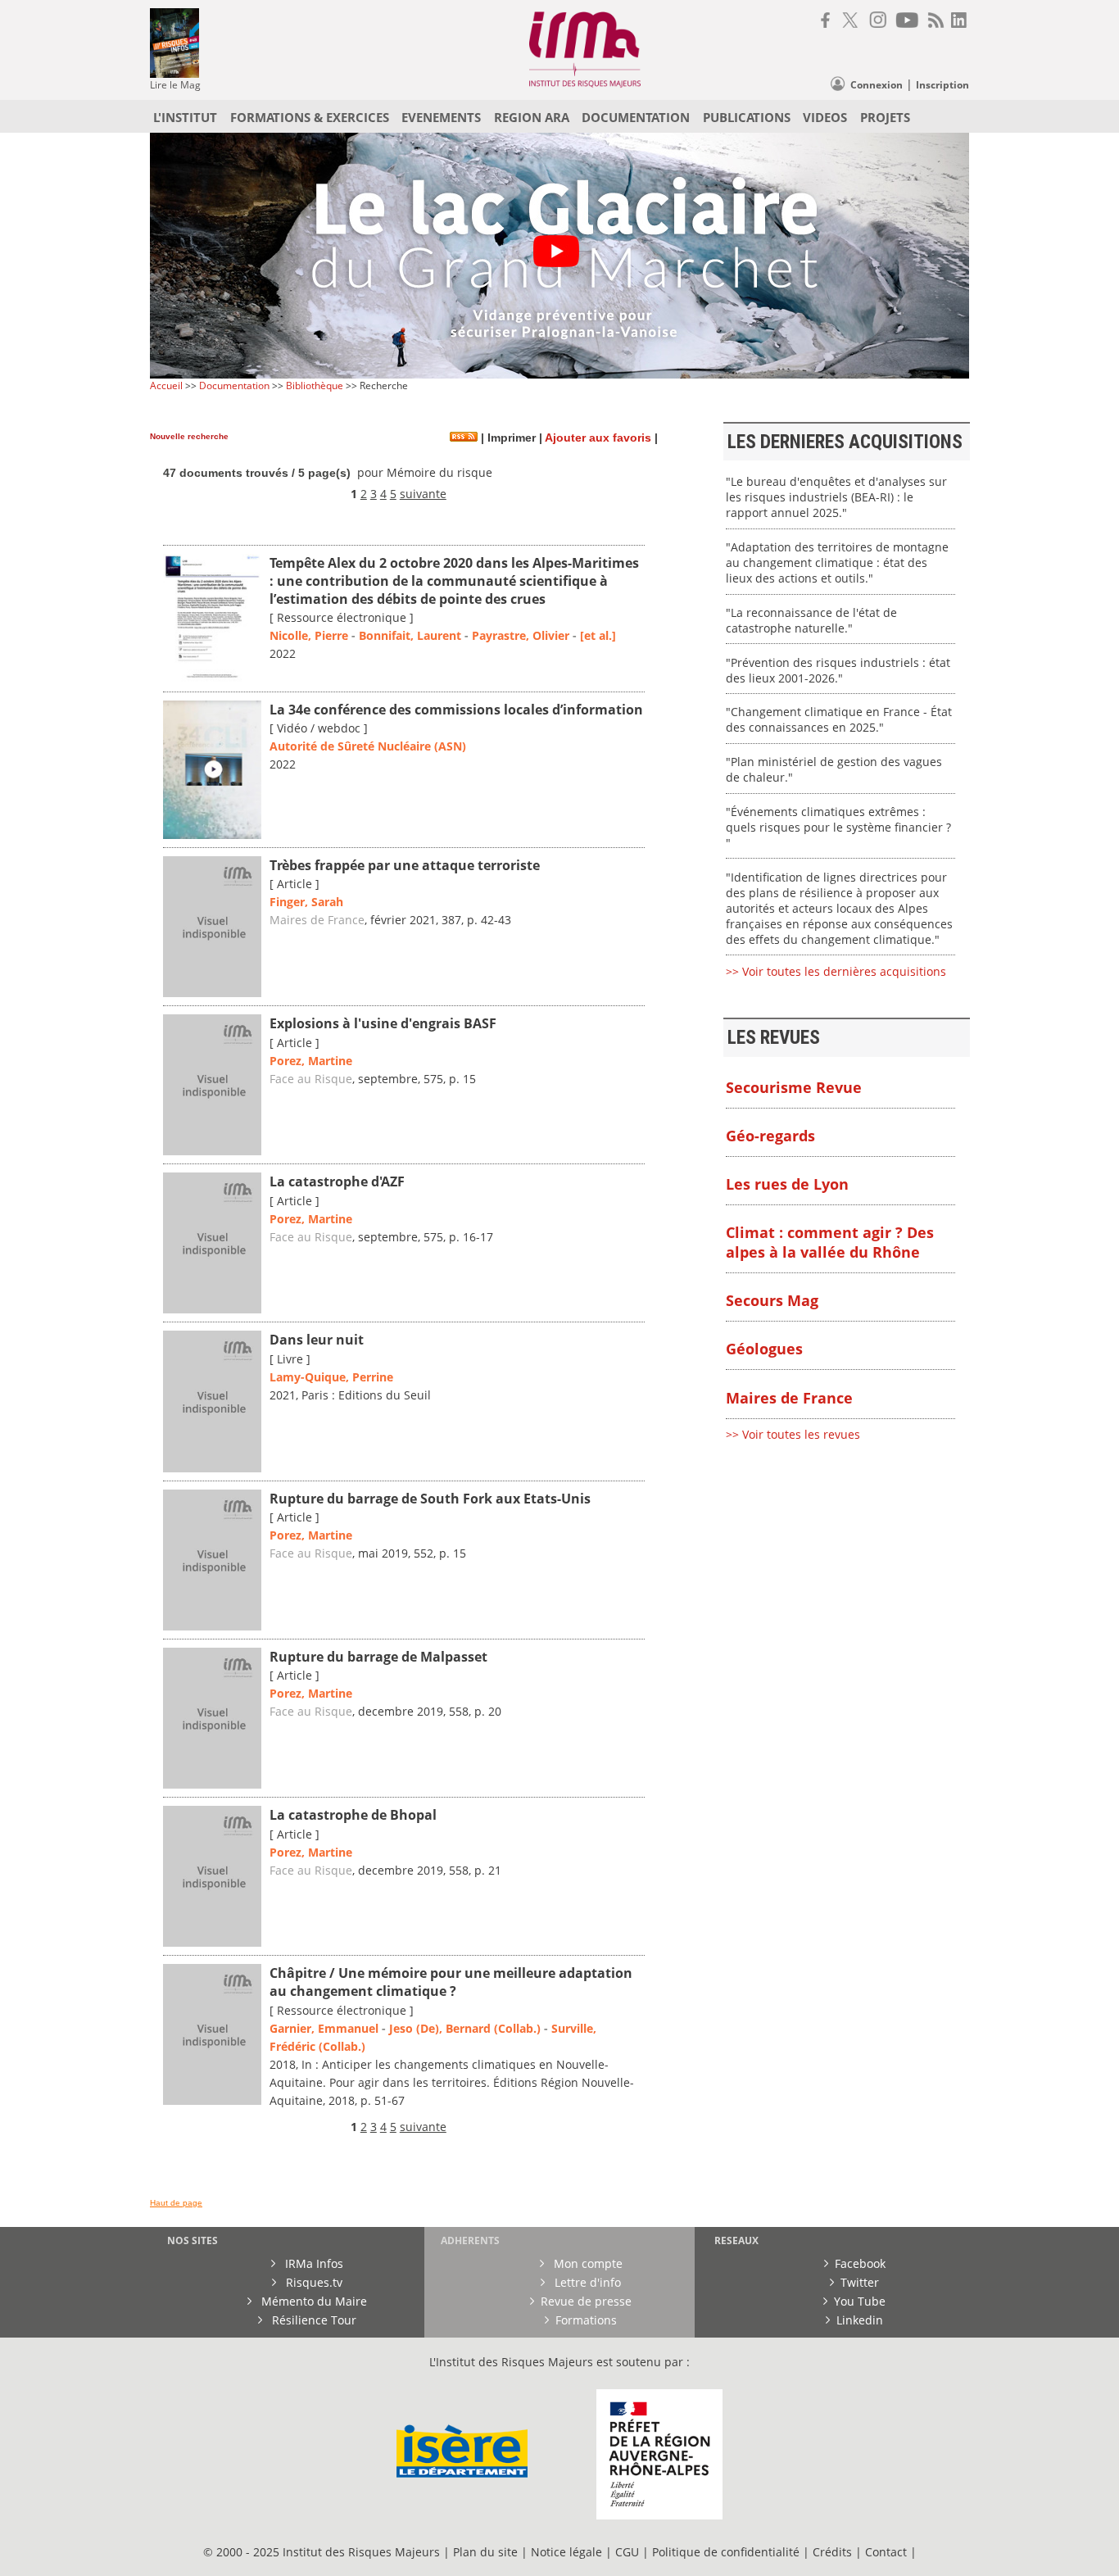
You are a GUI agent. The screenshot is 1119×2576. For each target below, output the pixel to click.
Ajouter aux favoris (598, 438)
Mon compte (587, 2263)
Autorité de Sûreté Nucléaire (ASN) (368, 746)
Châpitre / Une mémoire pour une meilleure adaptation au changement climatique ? (451, 1982)
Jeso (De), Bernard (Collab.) (465, 2028)
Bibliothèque (315, 385)
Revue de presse (586, 2301)
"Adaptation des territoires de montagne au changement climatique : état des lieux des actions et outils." (837, 562)
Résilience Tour (313, 2320)
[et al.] (598, 635)
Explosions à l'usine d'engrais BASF (383, 1023)
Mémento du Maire (313, 2301)
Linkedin (860, 2320)
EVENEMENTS (441, 117)
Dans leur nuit (317, 1340)
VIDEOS (825, 117)
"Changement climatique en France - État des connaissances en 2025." (839, 719)
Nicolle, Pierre (309, 635)
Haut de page (176, 2203)
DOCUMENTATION (636, 117)
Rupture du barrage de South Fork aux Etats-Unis (430, 1499)
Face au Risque (311, 1079)
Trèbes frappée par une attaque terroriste (405, 865)
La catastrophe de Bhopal (353, 1815)
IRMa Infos (313, 2263)
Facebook (860, 2263)
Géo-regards (770, 1136)
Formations (586, 2320)
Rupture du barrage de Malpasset (378, 1657)
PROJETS (885, 117)
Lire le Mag (175, 85)
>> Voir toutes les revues (793, 1434)
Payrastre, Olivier (521, 635)
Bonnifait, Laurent (410, 635)
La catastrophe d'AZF (337, 1181)
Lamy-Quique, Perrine (331, 1377)
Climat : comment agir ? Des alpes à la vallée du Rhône (830, 1242)
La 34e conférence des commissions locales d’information (456, 710)
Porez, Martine (311, 1061)
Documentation (234, 385)
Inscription (942, 85)
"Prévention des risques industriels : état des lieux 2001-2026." (838, 670)
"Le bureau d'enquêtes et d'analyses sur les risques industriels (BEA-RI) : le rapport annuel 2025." (836, 497)
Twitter (860, 2282)
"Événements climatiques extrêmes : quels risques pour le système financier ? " (838, 827)
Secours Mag (772, 1300)
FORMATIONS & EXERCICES (310, 117)
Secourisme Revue (794, 1087)
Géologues (764, 1349)
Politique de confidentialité (726, 2552)
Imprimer (510, 438)
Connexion (877, 85)
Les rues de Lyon (787, 1184)
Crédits (832, 2552)
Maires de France (317, 920)
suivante (423, 494)
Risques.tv (313, 2282)
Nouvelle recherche (189, 436)
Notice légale (566, 2552)
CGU (627, 2552)
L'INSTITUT (185, 117)
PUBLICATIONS (747, 117)
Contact (888, 2552)
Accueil (166, 385)
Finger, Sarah (306, 902)
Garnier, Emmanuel (324, 2028)
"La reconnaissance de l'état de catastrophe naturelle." (811, 620)
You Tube (860, 2301)
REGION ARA (532, 117)
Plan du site (485, 2552)
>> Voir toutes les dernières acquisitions (836, 971)
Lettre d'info (586, 2282)
